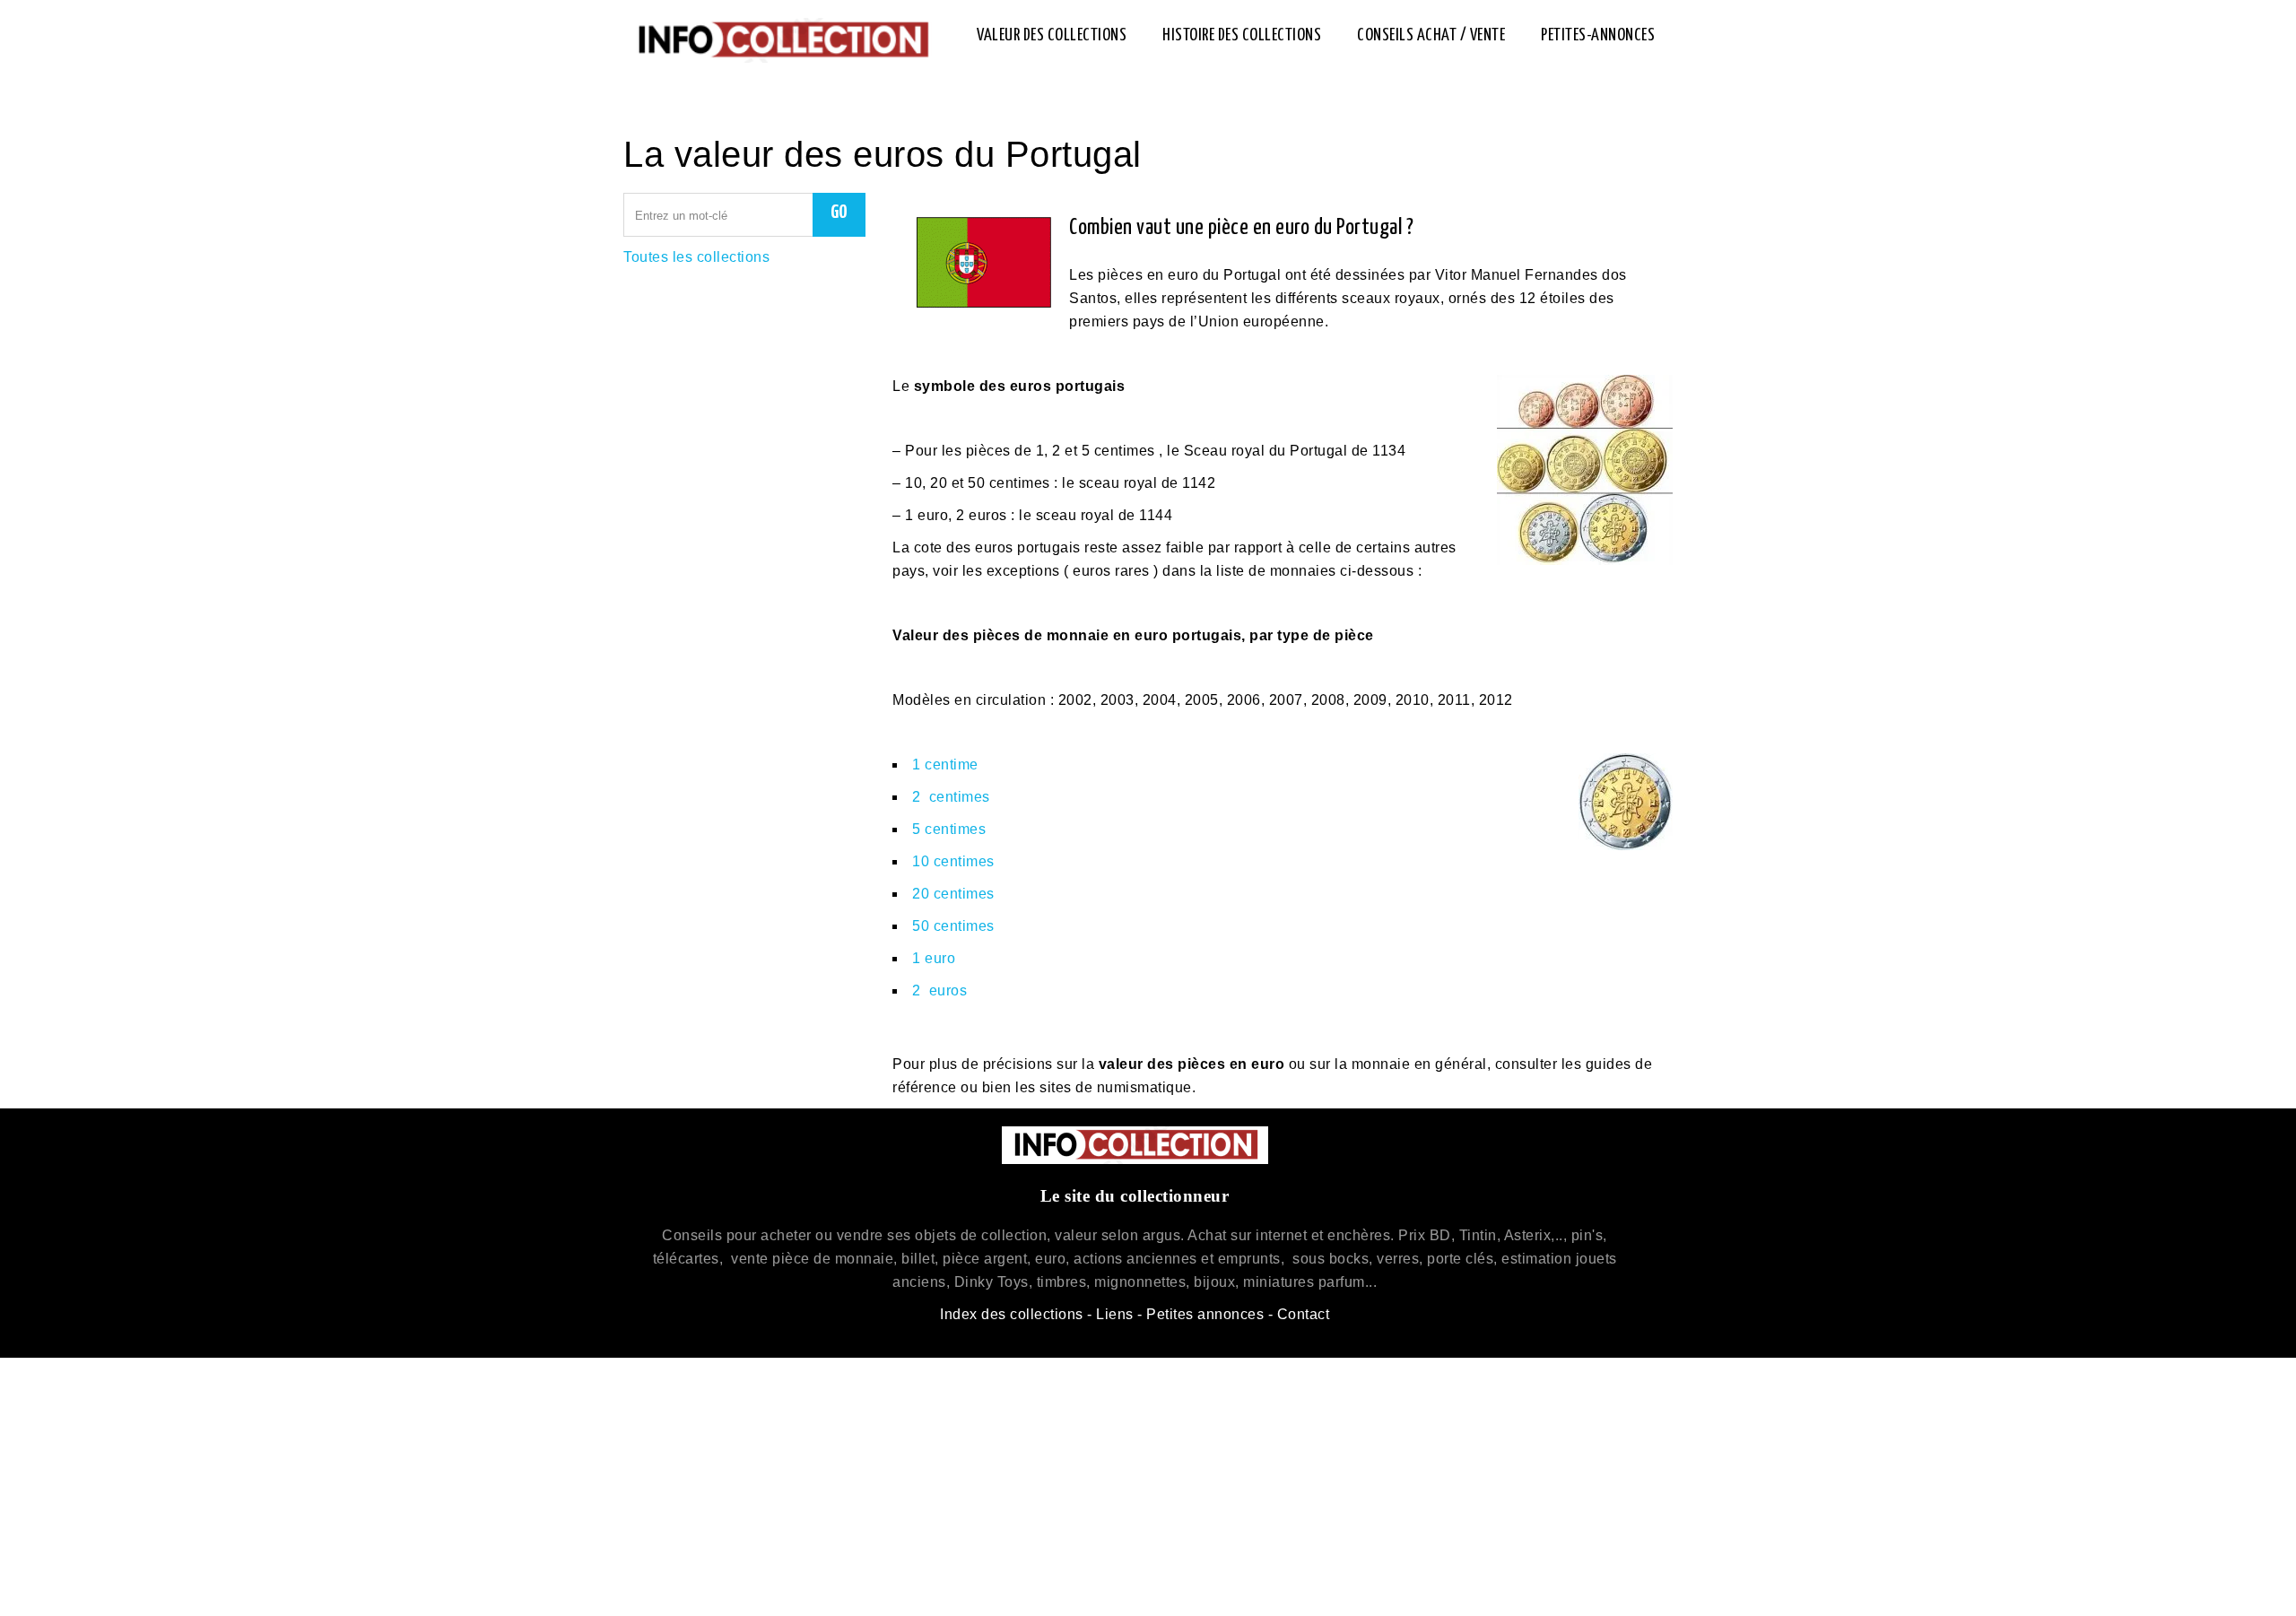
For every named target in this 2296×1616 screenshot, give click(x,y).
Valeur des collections (1052, 35)
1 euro (934, 958)
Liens (1115, 1314)
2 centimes (951, 797)
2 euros (939, 990)
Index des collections (1012, 1314)
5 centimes (949, 829)
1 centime (945, 765)
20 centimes (953, 894)
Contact (1304, 1314)
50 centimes (953, 926)
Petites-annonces (1598, 35)
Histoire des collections (1242, 35)
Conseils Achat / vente (1431, 35)
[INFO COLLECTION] (782, 40)
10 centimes (953, 861)
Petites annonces (1205, 1314)
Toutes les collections (696, 257)
